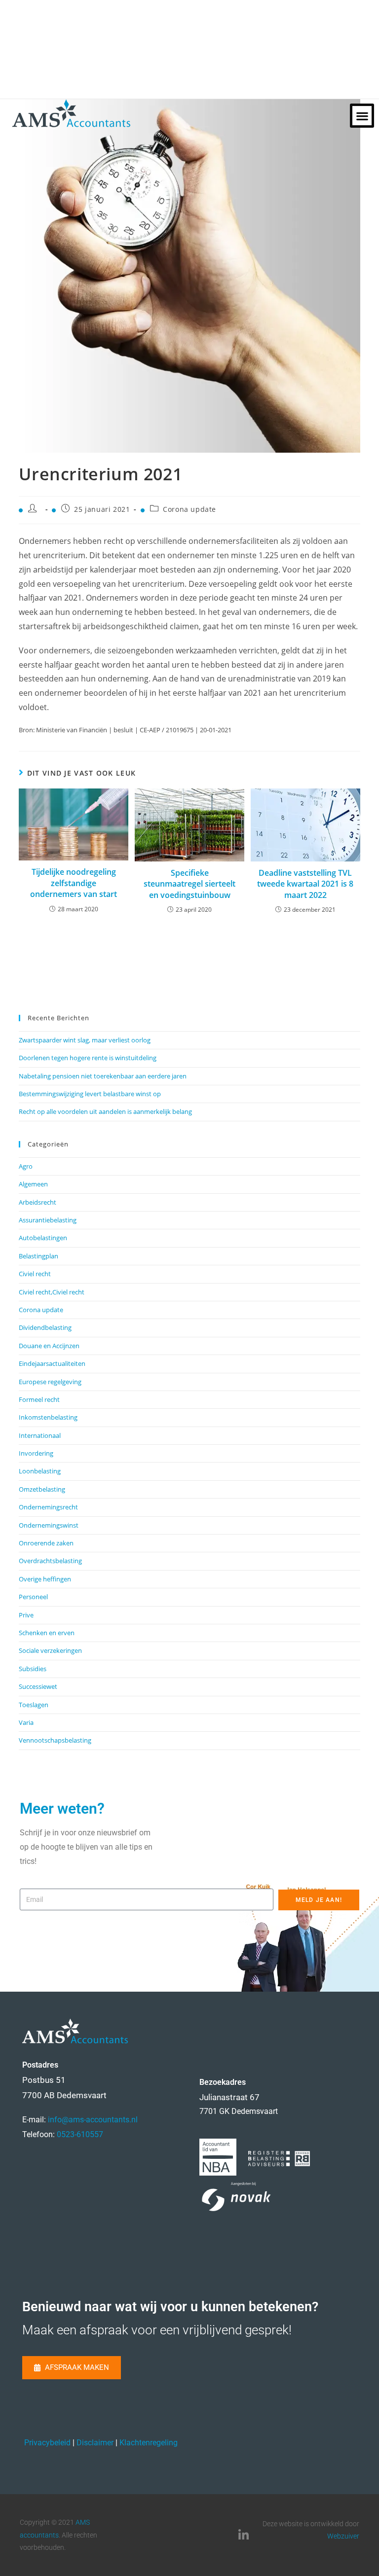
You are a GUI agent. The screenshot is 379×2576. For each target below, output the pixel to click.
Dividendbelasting (45, 1327)
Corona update (189, 509)
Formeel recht (39, 1399)
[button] (362, 116)
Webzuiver (343, 2536)
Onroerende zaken (46, 1543)
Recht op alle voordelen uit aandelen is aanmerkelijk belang (105, 1111)
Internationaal (40, 1435)
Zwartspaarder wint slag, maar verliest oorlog (85, 1040)
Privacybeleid (47, 2443)
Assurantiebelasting (48, 1220)
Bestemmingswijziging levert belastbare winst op (90, 1094)
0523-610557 (80, 2134)
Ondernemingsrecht (48, 1507)
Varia (26, 1722)
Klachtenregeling (149, 2443)
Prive (26, 1615)
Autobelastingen (43, 1238)
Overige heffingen (45, 1579)
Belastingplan (38, 1256)
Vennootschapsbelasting (55, 1740)
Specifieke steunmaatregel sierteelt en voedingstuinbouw (189, 884)
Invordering (36, 1453)
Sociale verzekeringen (50, 1650)
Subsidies (33, 1669)
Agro (26, 1166)
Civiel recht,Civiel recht (52, 1292)
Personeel (33, 1597)
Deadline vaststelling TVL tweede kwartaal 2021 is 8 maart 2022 (305, 884)
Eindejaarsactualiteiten (52, 1363)
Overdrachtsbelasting (50, 1561)
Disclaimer (95, 2443)
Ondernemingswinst (49, 1525)
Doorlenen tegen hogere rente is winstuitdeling (88, 1058)
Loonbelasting (40, 1471)
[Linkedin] (243, 2535)
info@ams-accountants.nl (93, 2120)
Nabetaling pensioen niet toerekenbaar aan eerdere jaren (103, 1076)
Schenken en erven (47, 1633)
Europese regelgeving (50, 1382)
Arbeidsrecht (38, 1202)
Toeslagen (34, 1705)
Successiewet (38, 1686)
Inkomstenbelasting (48, 1417)
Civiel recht (35, 1274)
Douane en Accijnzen (49, 1346)
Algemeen (33, 1184)
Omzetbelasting (42, 1489)
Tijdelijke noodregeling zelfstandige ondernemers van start (74, 883)
